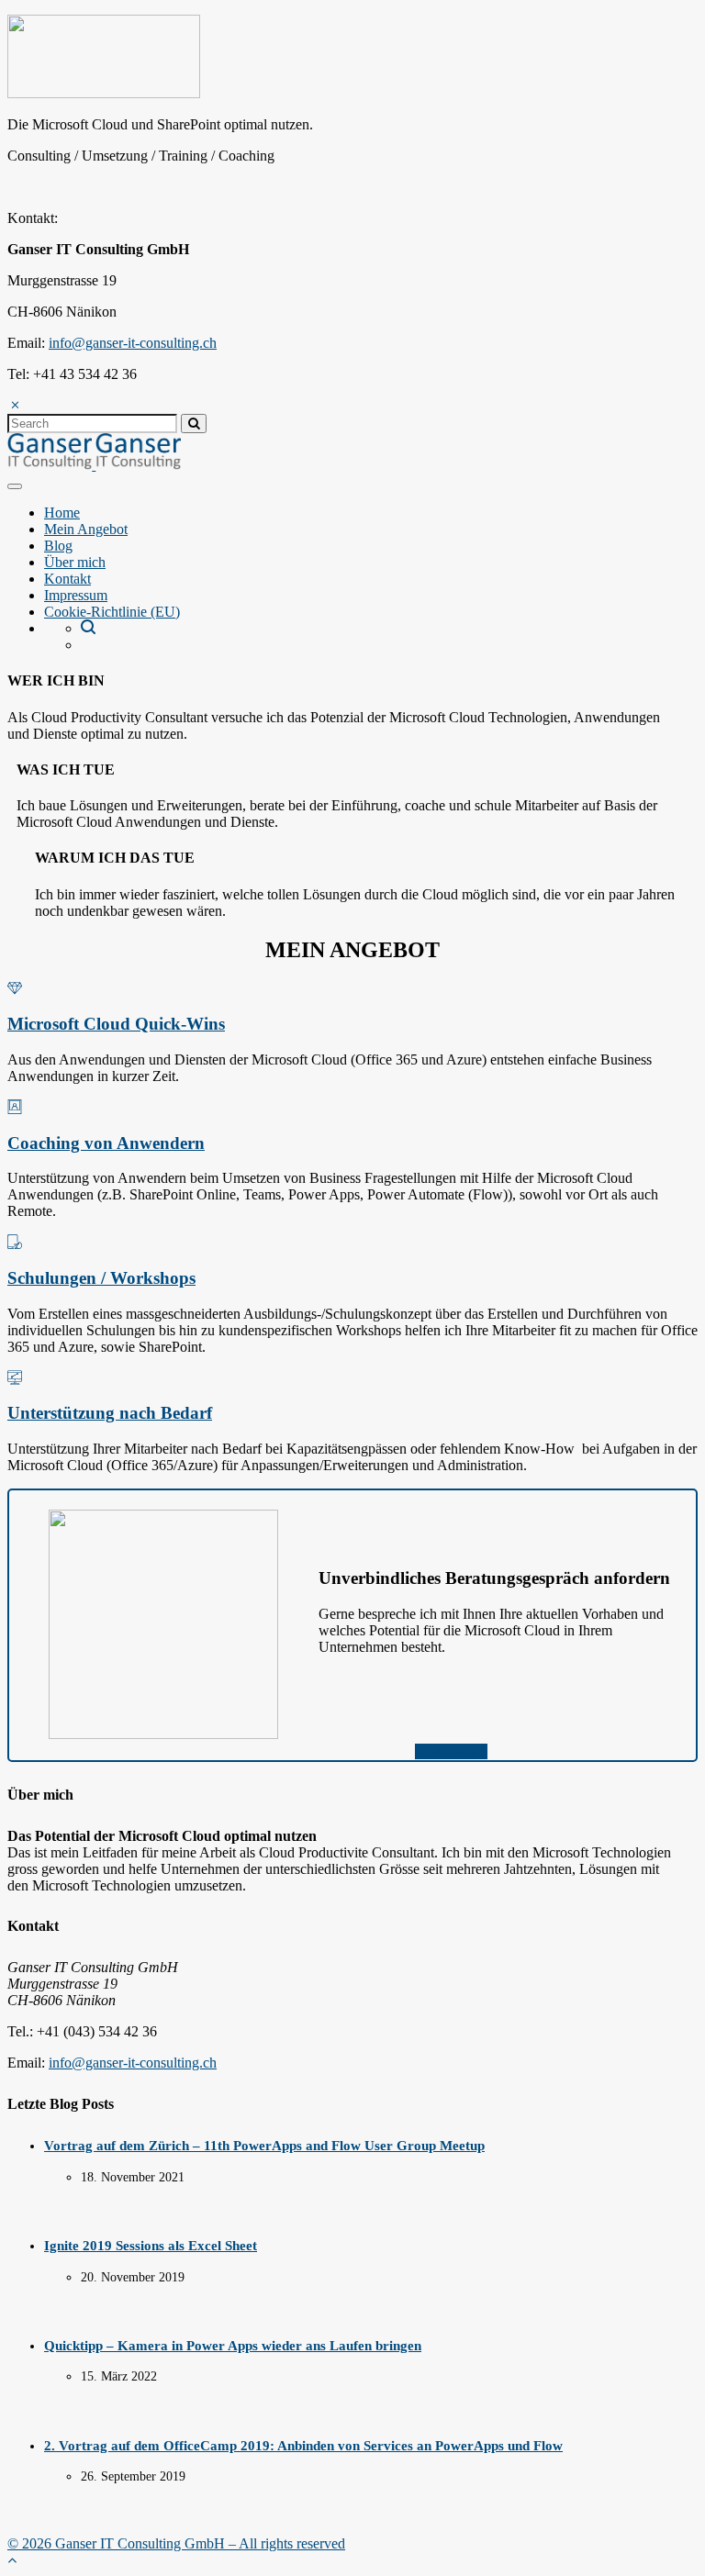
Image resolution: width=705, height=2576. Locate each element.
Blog (58, 546)
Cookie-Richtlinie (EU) (112, 612)
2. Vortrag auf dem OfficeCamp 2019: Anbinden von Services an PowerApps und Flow (303, 2446)
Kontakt (67, 579)
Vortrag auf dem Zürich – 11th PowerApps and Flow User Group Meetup (264, 2146)
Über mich (75, 562)
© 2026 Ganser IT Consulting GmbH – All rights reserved (176, 2543)
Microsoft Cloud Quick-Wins (116, 1024)
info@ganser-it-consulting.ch (133, 343)
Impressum (76, 595)
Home (62, 513)
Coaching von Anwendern (106, 1143)
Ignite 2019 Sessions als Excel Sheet (151, 2246)
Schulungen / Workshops (101, 1278)
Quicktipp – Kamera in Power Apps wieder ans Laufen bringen (233, 2346)
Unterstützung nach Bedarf (110, 1413)
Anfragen (459, 1751)
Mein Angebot (86, 529)
